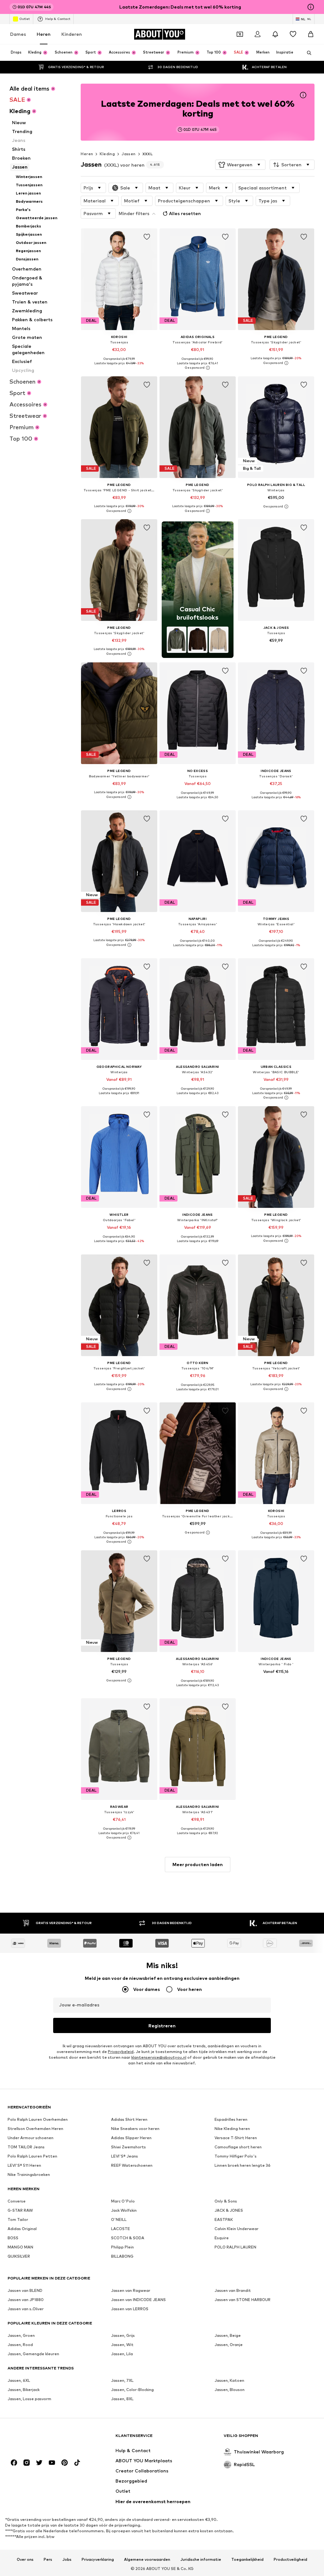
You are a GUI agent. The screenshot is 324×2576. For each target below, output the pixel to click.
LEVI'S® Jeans (125, 2156)
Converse (17, 2201)
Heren (44, 34)
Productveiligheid (290, 2560)
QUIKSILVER (19, 2256)
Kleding (107, 154)
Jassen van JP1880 (26, 2300)
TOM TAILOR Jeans (26, 2147)
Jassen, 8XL (122, 2399)
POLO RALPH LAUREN (235, 2247)
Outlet (25, 19)
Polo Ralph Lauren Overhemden (38, 2119)
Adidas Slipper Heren (131, 2138)
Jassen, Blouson (230, 2390)
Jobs (67, 2560)
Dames (18, 34)
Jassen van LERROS (130, 2309)
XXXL (148, 154)
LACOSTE (121, 2229)
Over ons (25, 2560)
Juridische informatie (201, 2560)
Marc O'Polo (123, 2201)
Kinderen (72, 34)
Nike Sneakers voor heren (135, 2129)
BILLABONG (122, 2256)
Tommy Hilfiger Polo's (236, 2156)
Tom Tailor (18, 2219)
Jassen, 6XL (19, 2380)
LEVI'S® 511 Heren (24, 2165)
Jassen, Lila (122, 2354)
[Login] (258, 34)
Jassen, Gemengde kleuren (33, 2354)
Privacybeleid (121, 2052)
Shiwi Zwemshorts (128, 2147)
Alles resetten (185, 213)
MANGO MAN (20, 2247)
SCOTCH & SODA (128, 2238)
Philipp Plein (122, 2247)
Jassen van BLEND (25, 2290)
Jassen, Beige (228, 2335)
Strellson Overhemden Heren (35, 2129)
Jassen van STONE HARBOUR (243, 2300)
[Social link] (14, 2463)
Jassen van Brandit (233, 2290)
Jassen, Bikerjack (24, 2390)
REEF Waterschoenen (132, 2165)
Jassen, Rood (20, 2345)
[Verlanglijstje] (293, 34)
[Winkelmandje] (311, 34)
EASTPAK (224, 2219)
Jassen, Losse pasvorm (29, 2399)
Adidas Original (22, 2229)
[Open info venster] (311, 7)
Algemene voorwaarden (147, 2560)
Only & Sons (226, 2201)
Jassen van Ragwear (131, 2290)
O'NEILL (119, 2219)
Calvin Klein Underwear (237, 2229)
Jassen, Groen (21, 2335)
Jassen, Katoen (229, 2380)
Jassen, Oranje (229, 2345)
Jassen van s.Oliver (26, 2309)
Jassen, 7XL (122, 2380)
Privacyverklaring (98, 2560)
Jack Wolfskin (124, 2210)
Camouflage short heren (238, 2147)
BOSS (13, 2238)
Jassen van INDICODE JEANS (138, 2300)
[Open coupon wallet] (240, 34)
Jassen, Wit (122, 2345)
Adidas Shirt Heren (129, 2119)
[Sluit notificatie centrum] (275, 34)
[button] (240, 165)
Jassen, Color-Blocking (132, 2390)
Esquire (222, 2238)
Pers (48, 2560)
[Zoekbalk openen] (307, 53)
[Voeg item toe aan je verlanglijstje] (147, 237)
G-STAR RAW (20, 2210)
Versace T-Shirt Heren (236, 2138)
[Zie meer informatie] (119, 368)
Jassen (128, 154)
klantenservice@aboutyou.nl (159, 2057)
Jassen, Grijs (123, 2335)
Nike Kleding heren (232, 2129)
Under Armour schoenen (31, 2138)
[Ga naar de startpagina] (42, 2439)
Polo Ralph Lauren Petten (32, 2156)
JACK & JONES (229, 2210)
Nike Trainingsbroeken (29, 2174)
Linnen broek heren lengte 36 (243, 2165)
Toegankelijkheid (247, 2560)
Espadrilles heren (231, 2119)
